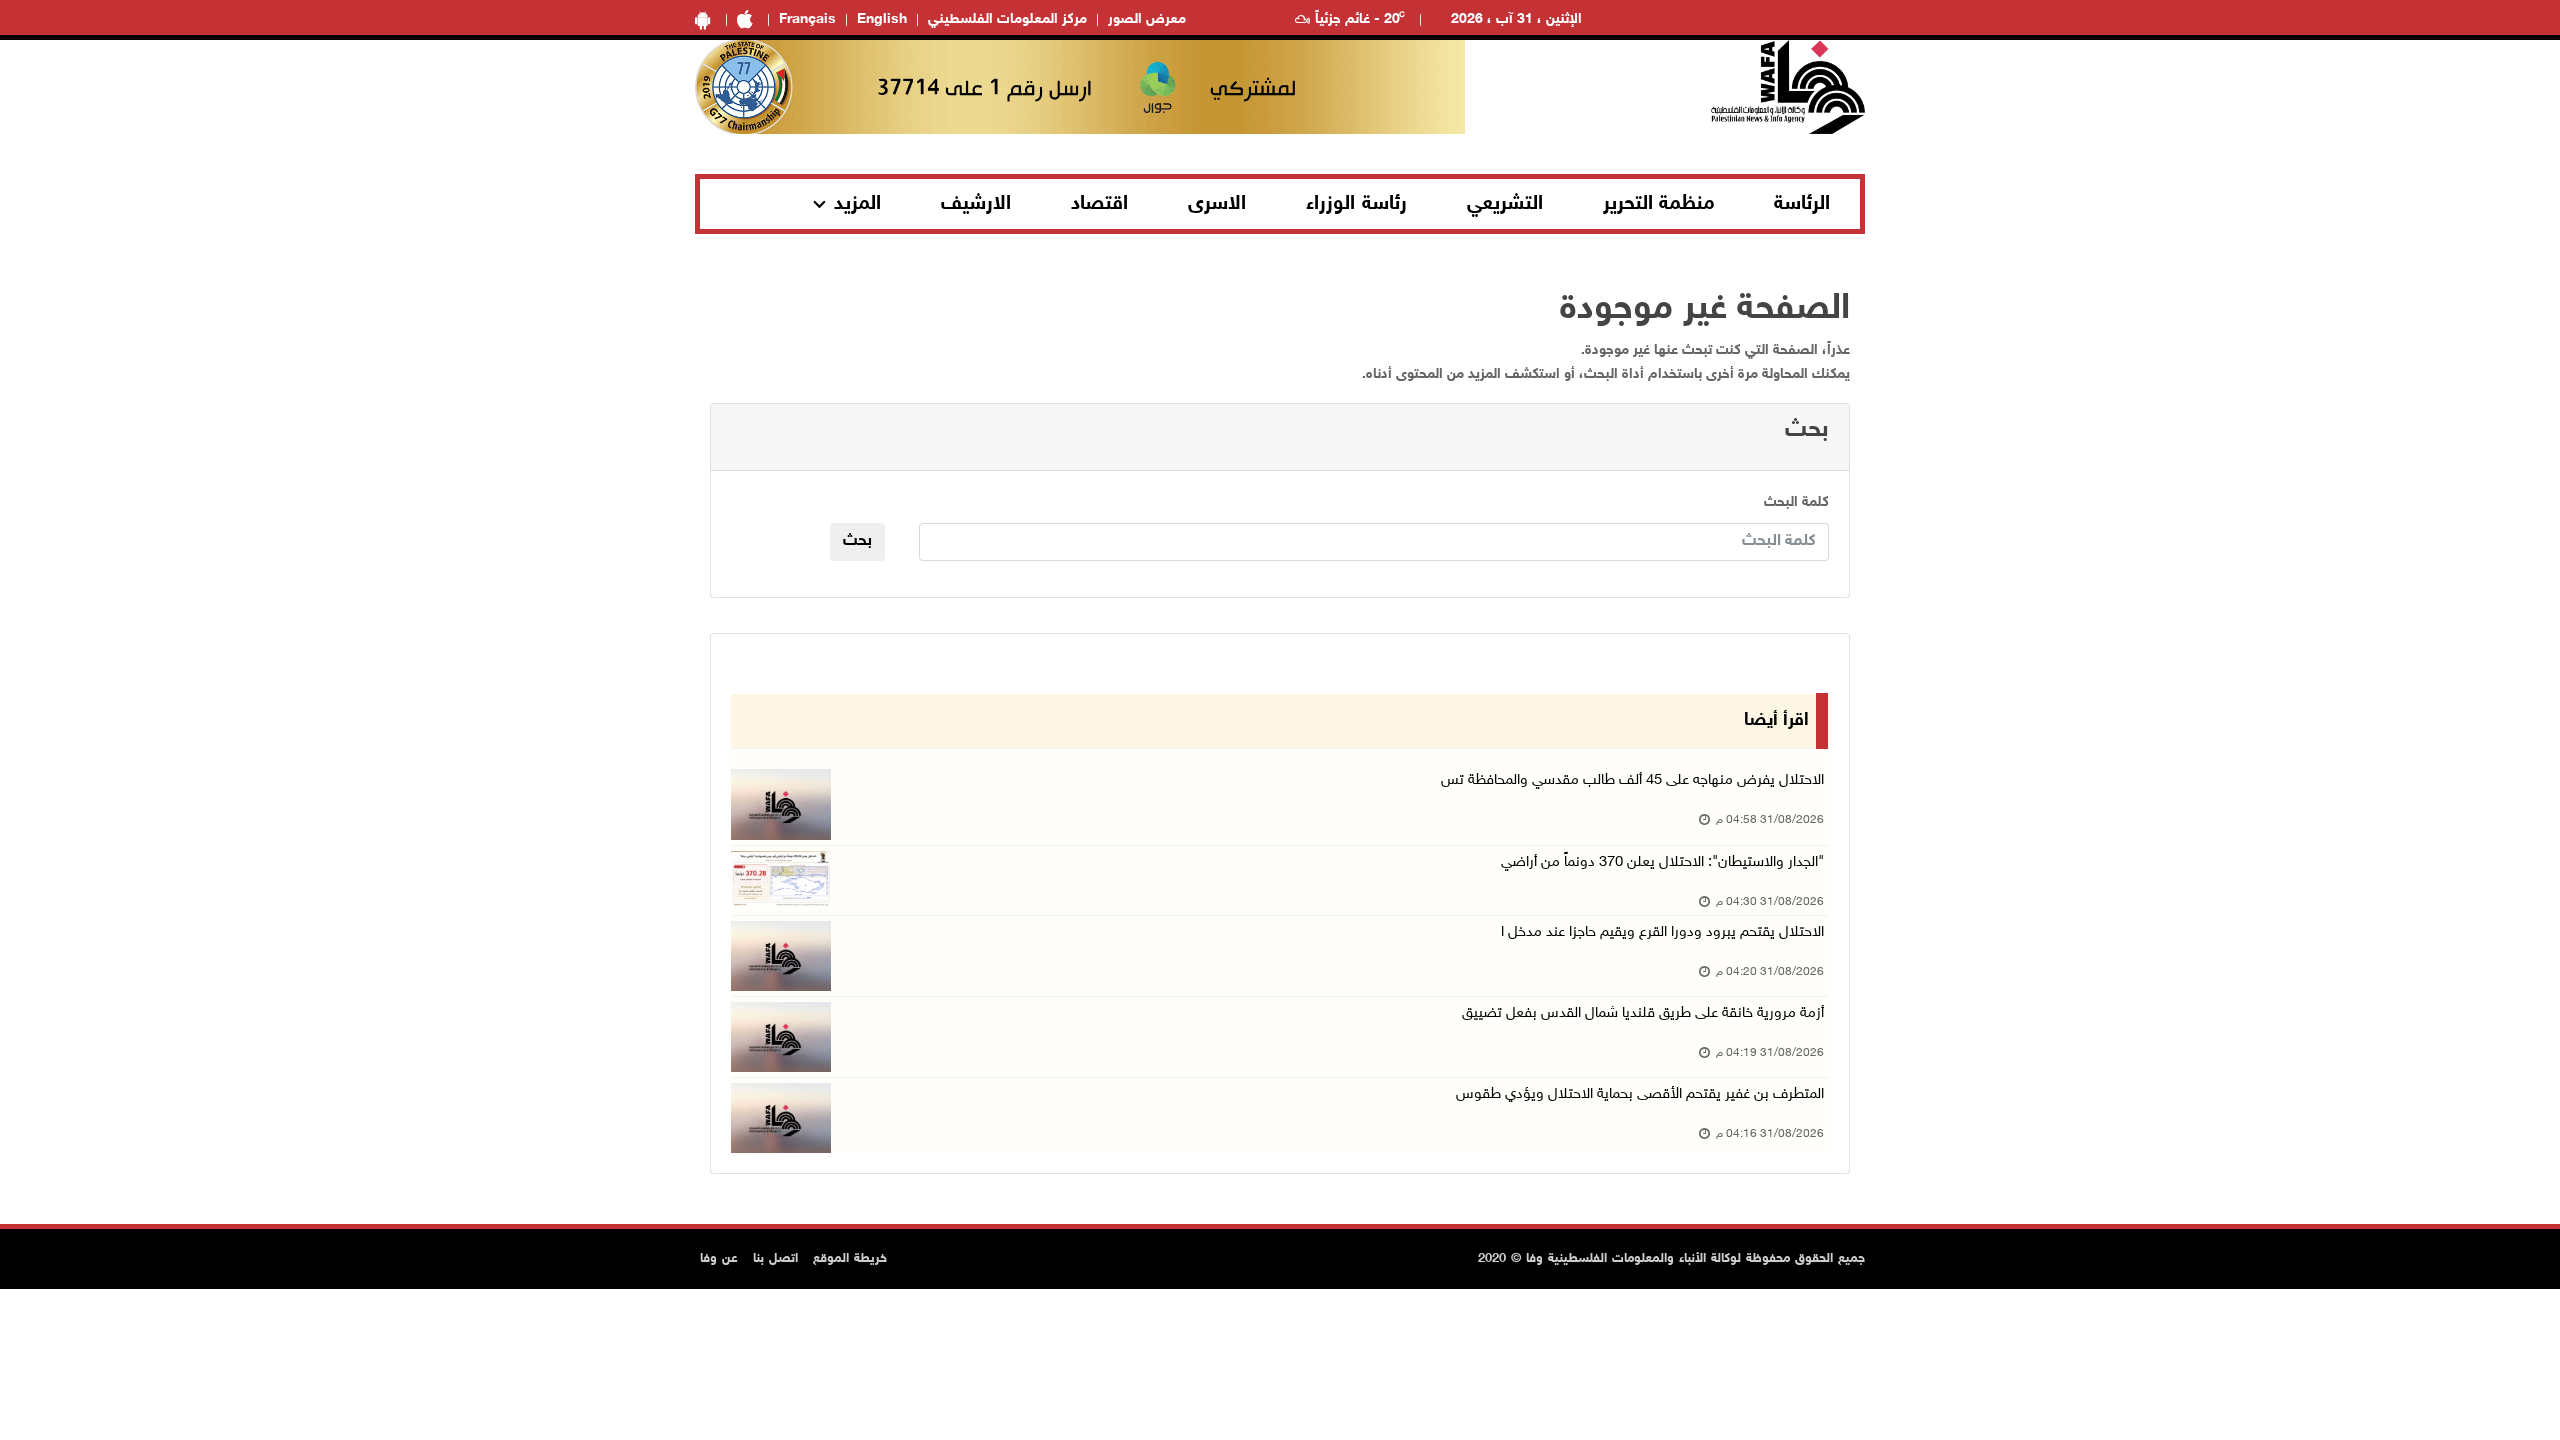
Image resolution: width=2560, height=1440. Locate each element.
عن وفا (719, 1259)
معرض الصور (1147, 19)
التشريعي (1505, 204)
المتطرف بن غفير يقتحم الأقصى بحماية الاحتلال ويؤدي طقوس (1640, 1094)
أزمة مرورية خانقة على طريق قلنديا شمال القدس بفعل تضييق (1643, 1013)
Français (807, 19)
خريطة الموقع (850, 1259)
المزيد (857, 204)
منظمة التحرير (1659, 204)
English (882, 19)
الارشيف (976, 204)
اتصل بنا (775, 1259)
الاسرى (1217, 204)
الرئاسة (1802, 204)
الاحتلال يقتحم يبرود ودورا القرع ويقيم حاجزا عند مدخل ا (1662, 932)
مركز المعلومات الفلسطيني (1007, 19)
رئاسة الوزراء (1356, 204)
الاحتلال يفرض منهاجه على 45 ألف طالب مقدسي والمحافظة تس (1632, 780)
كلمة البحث (1796, 502)
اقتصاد (1099, 204)
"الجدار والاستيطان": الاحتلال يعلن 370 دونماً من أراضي (1662, 862)
